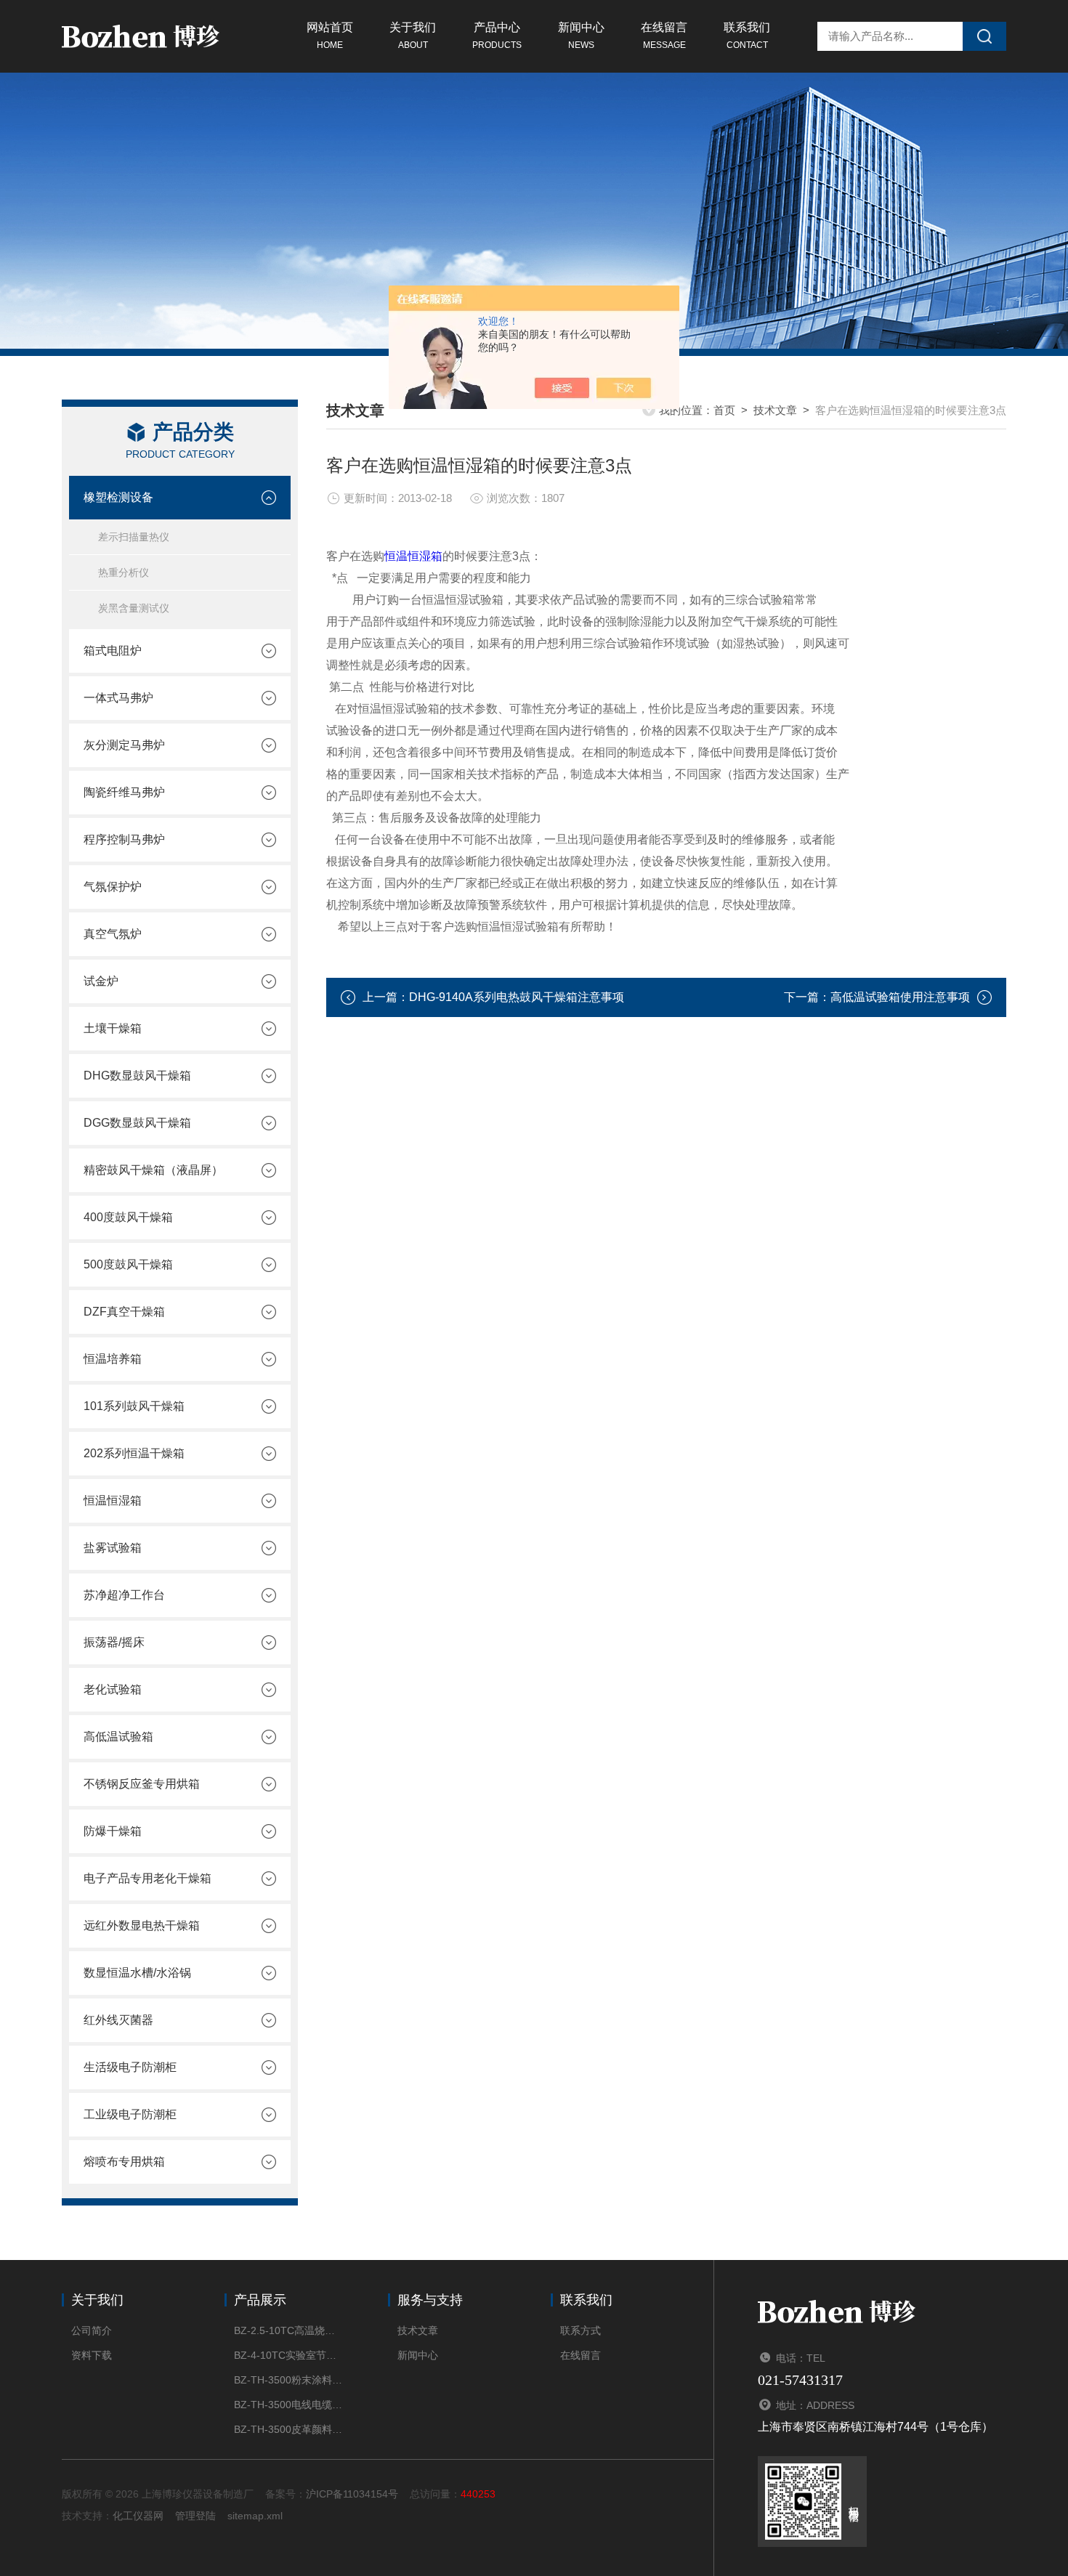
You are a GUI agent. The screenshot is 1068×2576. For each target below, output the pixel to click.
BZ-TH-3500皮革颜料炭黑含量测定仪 (289, 2429)
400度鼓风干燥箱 (128, 1217)
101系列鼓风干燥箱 (134, 1406)
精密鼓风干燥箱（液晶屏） (153, 1170)
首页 (724, 410)
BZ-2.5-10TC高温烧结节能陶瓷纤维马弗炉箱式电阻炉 (289, 2330)
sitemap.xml (255, 2516)
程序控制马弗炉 (124, 839)
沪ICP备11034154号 (352, 2494)
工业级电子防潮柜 (130, 2114)
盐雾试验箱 (113, 1548)
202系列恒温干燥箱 (134, 1453)
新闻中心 (581, 36)
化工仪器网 (138, 2516)
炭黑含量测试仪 (134, 608)
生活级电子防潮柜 (130, 2067)
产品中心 (497, 36)
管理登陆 (195, 2516)
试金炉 (101, 981)
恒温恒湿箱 (113, 1500)
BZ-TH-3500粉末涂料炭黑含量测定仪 (289, 2380)
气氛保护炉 (113, 887)
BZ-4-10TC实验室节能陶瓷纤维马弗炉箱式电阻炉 (289, 2355)
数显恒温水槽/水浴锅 (137, 1973)
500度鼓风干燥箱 (128, 1264)
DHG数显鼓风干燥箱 (137, 1076)
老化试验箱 (113, 1689)
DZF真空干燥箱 (124, 1312)
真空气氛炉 (113, 934)
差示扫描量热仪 (134, 537)
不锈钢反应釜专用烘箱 (142, 1784)
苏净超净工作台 (124, 1595)
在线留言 (664, 36)
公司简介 (92, 2330)
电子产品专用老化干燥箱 (147, 1878)
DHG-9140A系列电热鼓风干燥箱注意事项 (517, 997)
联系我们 (747, 36)
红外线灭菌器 (118, 2020)
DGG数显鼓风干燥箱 (137, 1123)
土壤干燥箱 (113, 1028)
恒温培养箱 (113, 1359)
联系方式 (580, 2330)
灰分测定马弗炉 (124, 745)
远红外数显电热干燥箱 (142, 1925)
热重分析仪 (124, 572)
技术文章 (775, 410)
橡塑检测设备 (118, 497)
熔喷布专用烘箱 (124, 2162)
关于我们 (413, 36)
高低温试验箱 (118, 1737)
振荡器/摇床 (114, 1642)
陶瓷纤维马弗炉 (124, 792)
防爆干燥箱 (113, 1831)
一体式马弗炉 (118, 698)
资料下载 (92, 2355)
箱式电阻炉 (113, 651)
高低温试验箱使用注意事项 (900, 997)
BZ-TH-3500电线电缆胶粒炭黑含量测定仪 (289, 2405)
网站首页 (330, 36)
